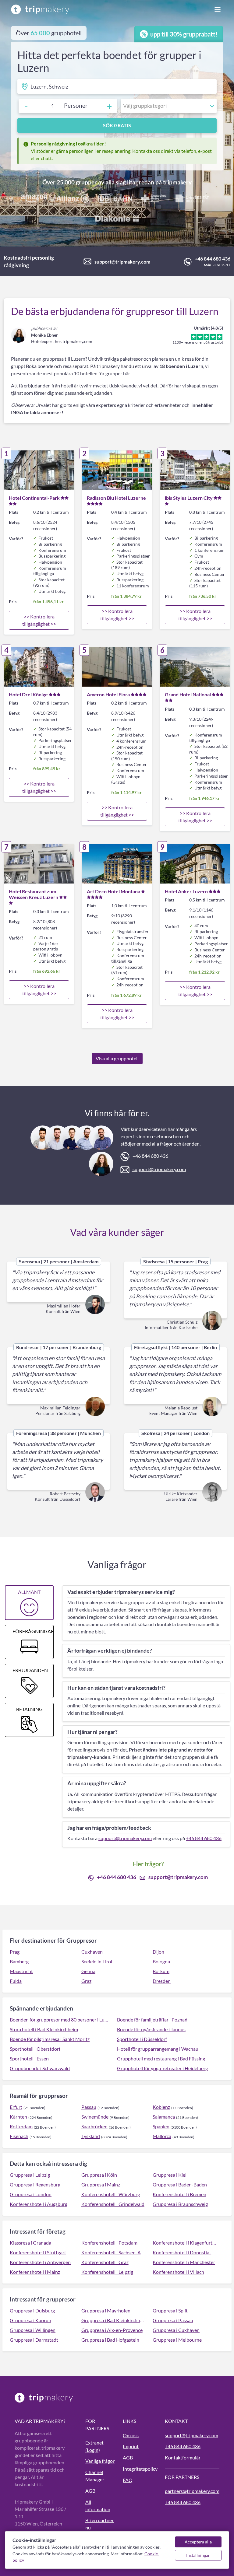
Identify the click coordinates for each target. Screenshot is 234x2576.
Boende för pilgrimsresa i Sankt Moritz (50, 2039)
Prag (15, 1952)
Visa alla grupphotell (117, 1058)
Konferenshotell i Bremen (179, 2194)
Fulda (16, 1981)
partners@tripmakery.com (192, 2491)
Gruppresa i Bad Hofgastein (110, 2340)
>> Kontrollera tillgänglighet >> (39, 620)
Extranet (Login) (94, 2446)
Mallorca (162, 2136)
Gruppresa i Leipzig (30, 2175)
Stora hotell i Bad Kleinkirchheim (44, 2029)
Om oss (131, 2435)
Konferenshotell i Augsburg (39, 2204)
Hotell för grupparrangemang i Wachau (158, 2049)
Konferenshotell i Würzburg (111, 2194)
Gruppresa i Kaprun (30, 2320)
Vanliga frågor (100, 2461)
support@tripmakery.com (122, 262)
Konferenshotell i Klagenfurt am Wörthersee (185, 2243)
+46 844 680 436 (213, 259)
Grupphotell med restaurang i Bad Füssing (161, 2058)
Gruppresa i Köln (99, 2175)
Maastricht (21, 1971)
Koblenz (161, 2107)
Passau (89, 2107)
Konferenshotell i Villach (178, 2272)
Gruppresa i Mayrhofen (106, 2310)
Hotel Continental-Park (34, 498)
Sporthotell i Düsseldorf (142, 2039)
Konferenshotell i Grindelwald (113, 2204)
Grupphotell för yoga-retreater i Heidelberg (162, 2068)
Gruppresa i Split (170, 2310)
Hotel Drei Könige (28, 694)
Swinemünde (95, 2117)
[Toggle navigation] (218, 9)
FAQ (128, 2480)
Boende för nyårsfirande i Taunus (151, 2029)
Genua (88, 1971)
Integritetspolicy (140, 2469)
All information (98, 2506)
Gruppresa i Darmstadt (34, 2340)
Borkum (161, 1971)
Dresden (162, 1981)
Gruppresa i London (31, 2194)
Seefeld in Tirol (97, 1961)
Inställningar (198, 2555)
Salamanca (164, 2117)
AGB (90, 2491)
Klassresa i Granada (30, 2243)
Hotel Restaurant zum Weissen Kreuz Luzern (34, 894)
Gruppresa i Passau (173, 2320)
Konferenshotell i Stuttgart (38, 2252)
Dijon (158, 1952)
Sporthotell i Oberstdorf (35, 2049)
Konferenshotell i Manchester (184, 2262)
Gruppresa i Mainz (101, 2184)
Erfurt (16, 2107)
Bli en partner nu (99, 2524)
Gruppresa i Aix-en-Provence (112, 2330)
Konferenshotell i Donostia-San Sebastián (185, 2252)
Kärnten (18, 2117)
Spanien (161, 2126)
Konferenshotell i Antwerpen (40, 2262)
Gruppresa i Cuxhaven (176, 2330)
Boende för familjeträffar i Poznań (152, 2020)
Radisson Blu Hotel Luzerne (116, 498)
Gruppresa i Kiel (170, 2175)
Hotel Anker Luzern (186, 891)
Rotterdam (21, 2126)
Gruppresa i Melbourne (177, 2340)
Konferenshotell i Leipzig (107, 2272)
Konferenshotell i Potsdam (109, 2243)
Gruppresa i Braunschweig (180, 2204)
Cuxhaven (92, 1952)
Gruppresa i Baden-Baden (180, 2184)
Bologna (161, 1961)
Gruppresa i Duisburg (32, 2310)
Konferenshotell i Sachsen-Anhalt (113, 2252)
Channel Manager (95, 2476)
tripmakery (177, 182)
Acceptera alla (198, 2542)
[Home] (40, 9)
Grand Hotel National (188, 694)
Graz (86, 1981)
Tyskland (91, 2136)
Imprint (131, 2446)
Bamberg (19, 1961)
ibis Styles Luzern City (189, 498)
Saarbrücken (94, 2126)
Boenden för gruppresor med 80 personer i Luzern (60, 2020)
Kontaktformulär (183, 2457)
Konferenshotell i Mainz (35, 2272)
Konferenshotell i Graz (105, 2262)
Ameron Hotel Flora (108, 694)
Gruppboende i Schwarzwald (40, 2068)
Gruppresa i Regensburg (35, 2184)
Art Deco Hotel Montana (113, 891)
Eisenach (19, 2136)
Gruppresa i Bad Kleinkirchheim (113, 2320)
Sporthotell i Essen (29, 2058)
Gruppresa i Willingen (33, 2330)
